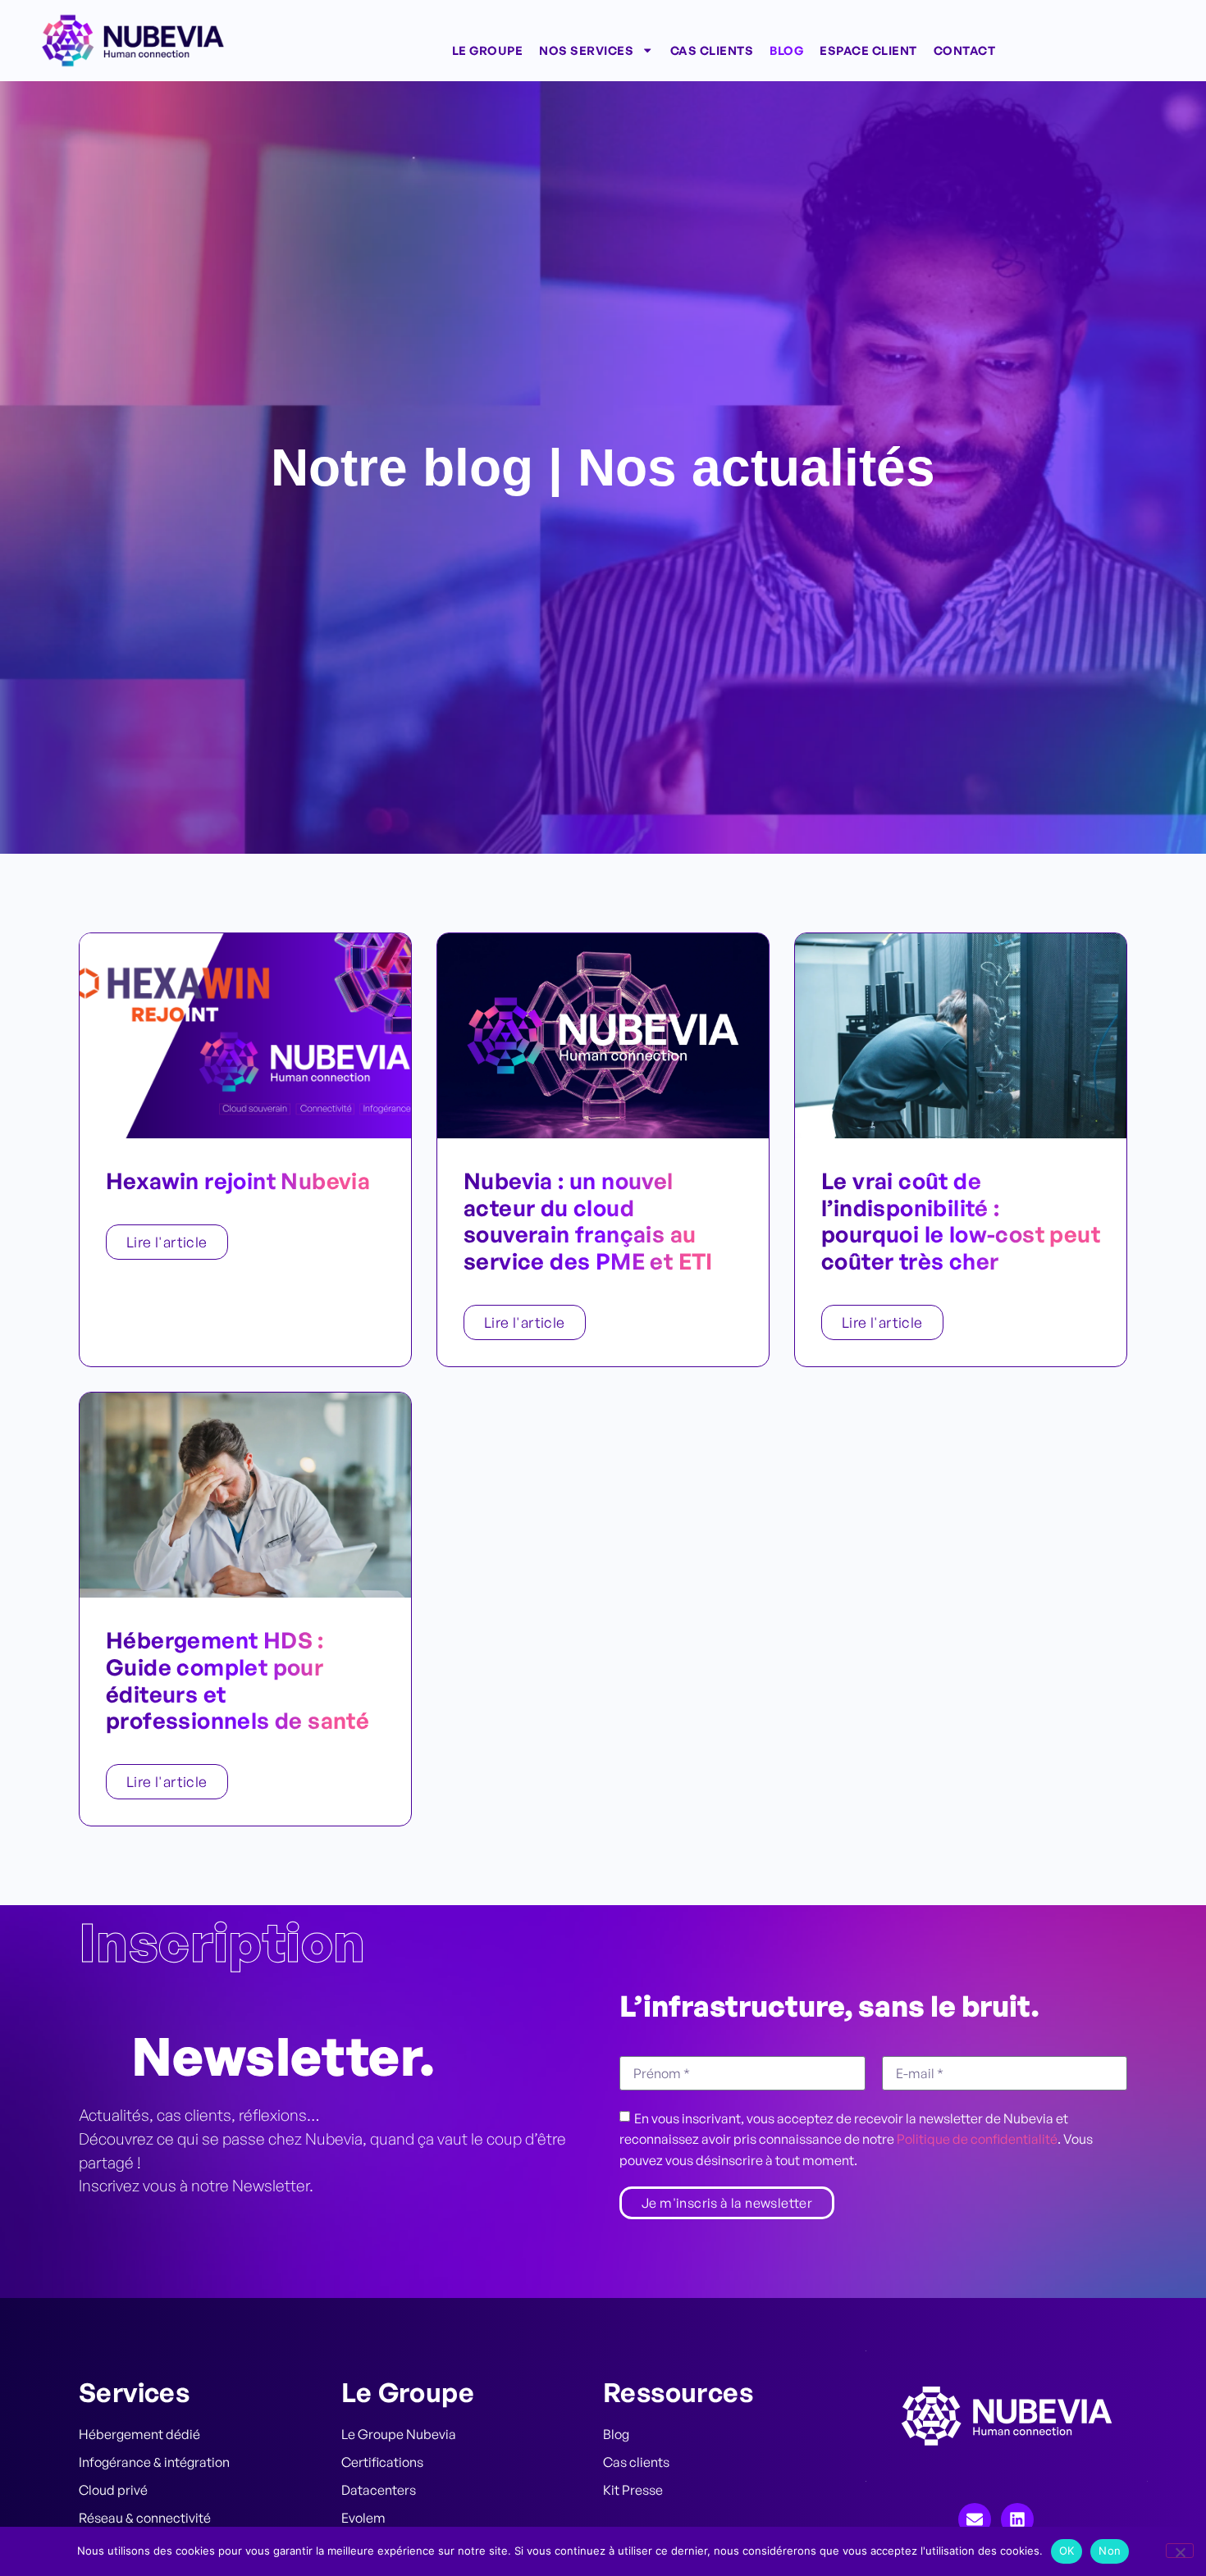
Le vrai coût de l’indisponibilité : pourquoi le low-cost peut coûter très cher (961, 1221)
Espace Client (868, 50)
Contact (965, 50)
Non (1110, 2551)
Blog (786, 50)
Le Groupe (488, 50)
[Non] (1180, 2551)
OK (1067, 2551)
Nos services (586, 50)
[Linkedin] (1017, 2519)
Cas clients (712, 50)
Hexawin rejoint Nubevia (238, 1181)
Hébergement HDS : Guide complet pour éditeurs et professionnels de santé (238, 1680)
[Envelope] (975, 2519)
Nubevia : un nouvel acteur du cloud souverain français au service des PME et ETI (588, 1221)
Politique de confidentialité (977, 2139)
